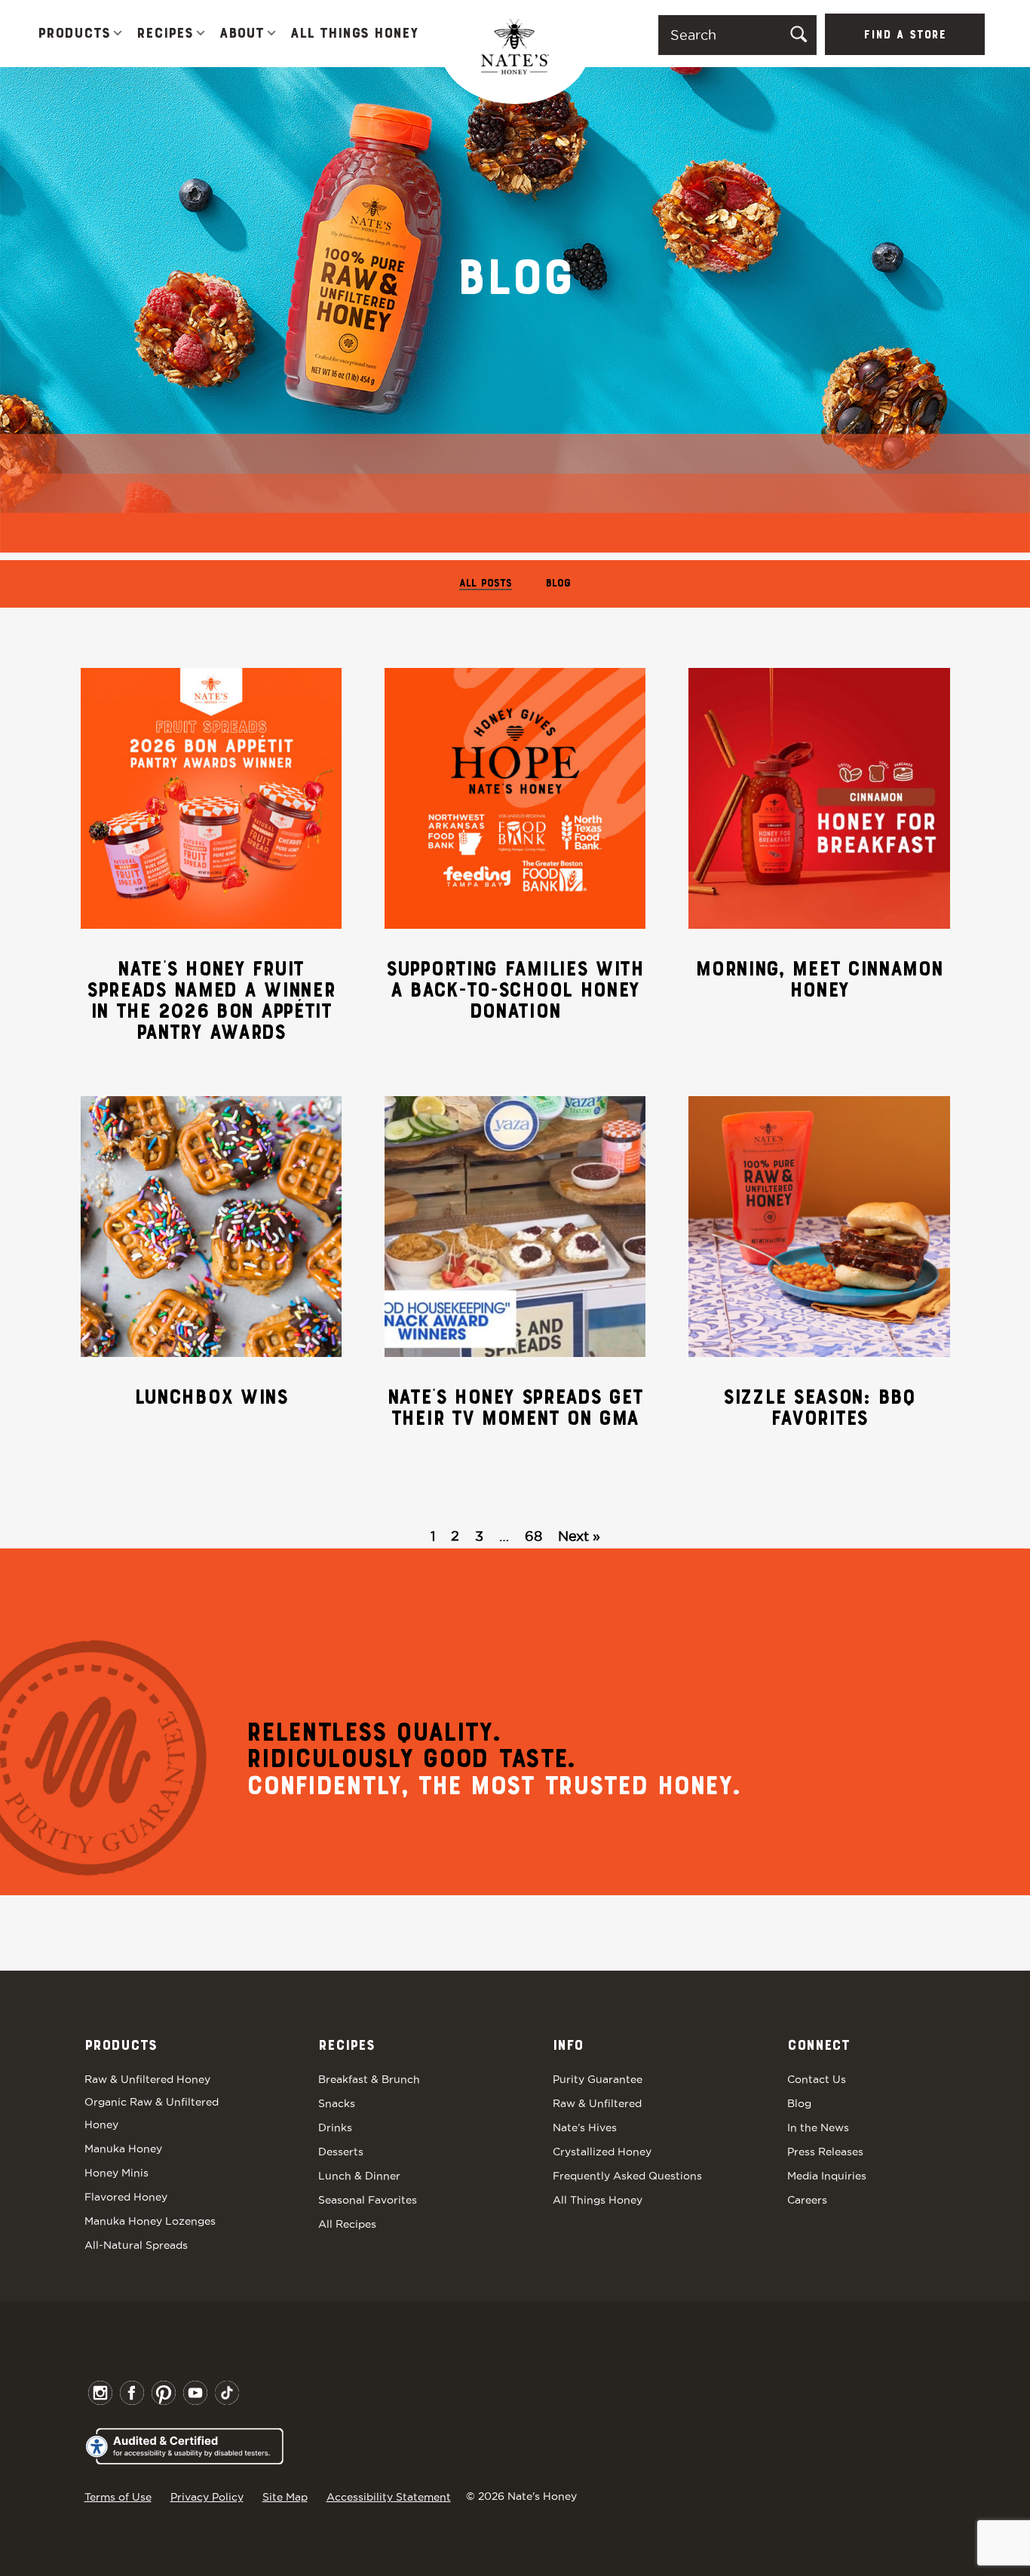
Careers (807, 2200)
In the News (818, 2127)
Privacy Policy (207, 2497)
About (242, 34)
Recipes (165, 34)
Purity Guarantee (598, 2079)
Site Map (285, 2497)
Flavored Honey (126, 2197)
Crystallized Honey (602, 2152)
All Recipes (347, 2224)
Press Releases (825, 2152)
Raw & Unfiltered (597, 2103)
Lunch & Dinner (359, 2176)
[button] (118, 34)
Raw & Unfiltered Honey (147, 2079)
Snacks (337, 2103)
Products (74, 34)
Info (568, 2046)
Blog (558, 584)
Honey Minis (116, 2173)
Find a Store (905, 35)
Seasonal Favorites (368, 2200)
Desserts (341, 2152)
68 (533, 1536)
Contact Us (817, 2079)
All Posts (486, 584)
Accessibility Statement (389, 2497)
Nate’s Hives (585, 2127)
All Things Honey (354, 34)
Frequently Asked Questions (627, 2176)
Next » (579, 1536)
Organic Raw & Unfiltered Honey (152, 2113)
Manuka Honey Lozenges (150, 2221)
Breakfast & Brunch (369, 2079)
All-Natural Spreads (136, 2245)
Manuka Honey (123, 2149)
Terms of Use (118, 2497)
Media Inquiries (827, 2176)
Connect (818, 2046)
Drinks (335, 2127)
